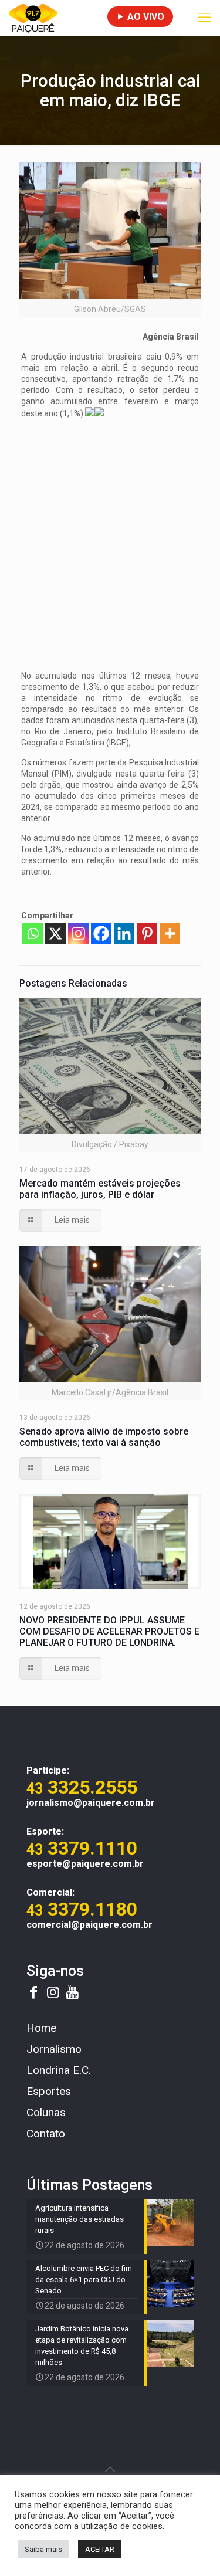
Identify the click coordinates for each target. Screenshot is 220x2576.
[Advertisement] (110, 538)
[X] (55, 933)
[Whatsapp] (33, 933)
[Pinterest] (147, 933)
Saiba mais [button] (43, 2549)
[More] (170, 933)
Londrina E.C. (59, 2070)
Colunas (46, 2112)
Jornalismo (54, 2049)
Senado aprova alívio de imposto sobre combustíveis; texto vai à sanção (104, 1437)
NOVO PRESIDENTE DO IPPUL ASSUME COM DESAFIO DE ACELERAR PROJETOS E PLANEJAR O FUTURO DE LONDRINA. (109, 1631)
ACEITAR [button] (100, 2549)
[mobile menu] (204, 18)
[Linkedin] (124, 933)
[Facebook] (101, 933)
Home (41, 2028)
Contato (46, 2133)
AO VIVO (145, 17)
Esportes (49, 2091)
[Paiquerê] (33, 18)
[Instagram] (78, 933)
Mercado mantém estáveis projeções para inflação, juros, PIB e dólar (100, 1189)
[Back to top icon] (110, 2469)
